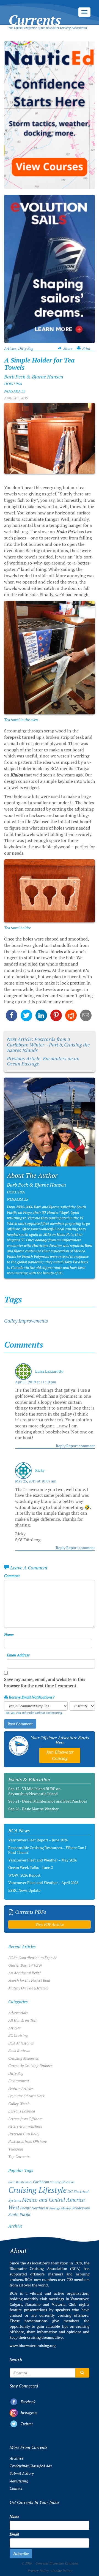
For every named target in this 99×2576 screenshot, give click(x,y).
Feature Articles (21, 2089)
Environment (19, 2081)
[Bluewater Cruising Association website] (19, 1746)
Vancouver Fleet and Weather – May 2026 (43, 1860)
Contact (16, 2488)
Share (68, 348)
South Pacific (20, 2215)
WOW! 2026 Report (24, 1875)
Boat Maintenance (20, 2182)
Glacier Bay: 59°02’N (25, 1965)
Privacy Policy (38, 2571)
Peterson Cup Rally (24, 2134)
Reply (61, 1446)
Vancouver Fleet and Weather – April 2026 (43, 1883)
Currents (35, 14)
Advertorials (18, 2013)
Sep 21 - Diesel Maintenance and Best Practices (48, 1801)
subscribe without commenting (42, 1713)
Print (86, 348)
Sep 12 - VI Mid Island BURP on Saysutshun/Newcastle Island (34, 1791)
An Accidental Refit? (25, 1973)
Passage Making (60, 2208)
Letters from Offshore (25, 2119)
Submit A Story (22, 2473)
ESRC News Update (24, 1890)
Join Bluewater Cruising (60, 1755)
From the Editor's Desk (26, 2096)
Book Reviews (19, 2051)
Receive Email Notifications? (31, 1697)
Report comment (81, 1446)
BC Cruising (18, 2035)
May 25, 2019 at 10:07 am (36, 1481)
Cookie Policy (61, 2571)
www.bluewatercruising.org (33, 2346)
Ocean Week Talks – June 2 (31, 1868)
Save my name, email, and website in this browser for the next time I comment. (45, 1683)
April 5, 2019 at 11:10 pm (36, 1382)
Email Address (18, 1655)
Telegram (16, 2149)
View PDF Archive (50, 1924)
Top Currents (19, 2157)
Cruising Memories (24, 2058)
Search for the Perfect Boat (29, 1980)
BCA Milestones (21, 2043)
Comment (12, 1576)
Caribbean (41, 2182)
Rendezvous (81, 2208)
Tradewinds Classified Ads (31, 2466)
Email (14, 2534)
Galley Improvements (26, 1321)
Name (9, 1635)
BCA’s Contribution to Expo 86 (33, 1958)
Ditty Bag (26, 348)
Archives (16, 2458)
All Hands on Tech (23, 2020)
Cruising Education (62, 2182)
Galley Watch (19, 2104)
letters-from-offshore (25, 2126)
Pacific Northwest (34, 2208)
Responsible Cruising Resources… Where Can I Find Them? (47, 1850)
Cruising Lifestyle (37, 2190)
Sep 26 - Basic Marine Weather (33, 1809)
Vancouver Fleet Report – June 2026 (38, 1840)
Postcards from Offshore (28, 2141)
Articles (10, 348)
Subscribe (21, 2554)
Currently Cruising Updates (30, 2066)
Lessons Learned (22, 2111)
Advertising (19, 2481)
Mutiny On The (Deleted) (28, 1988)
